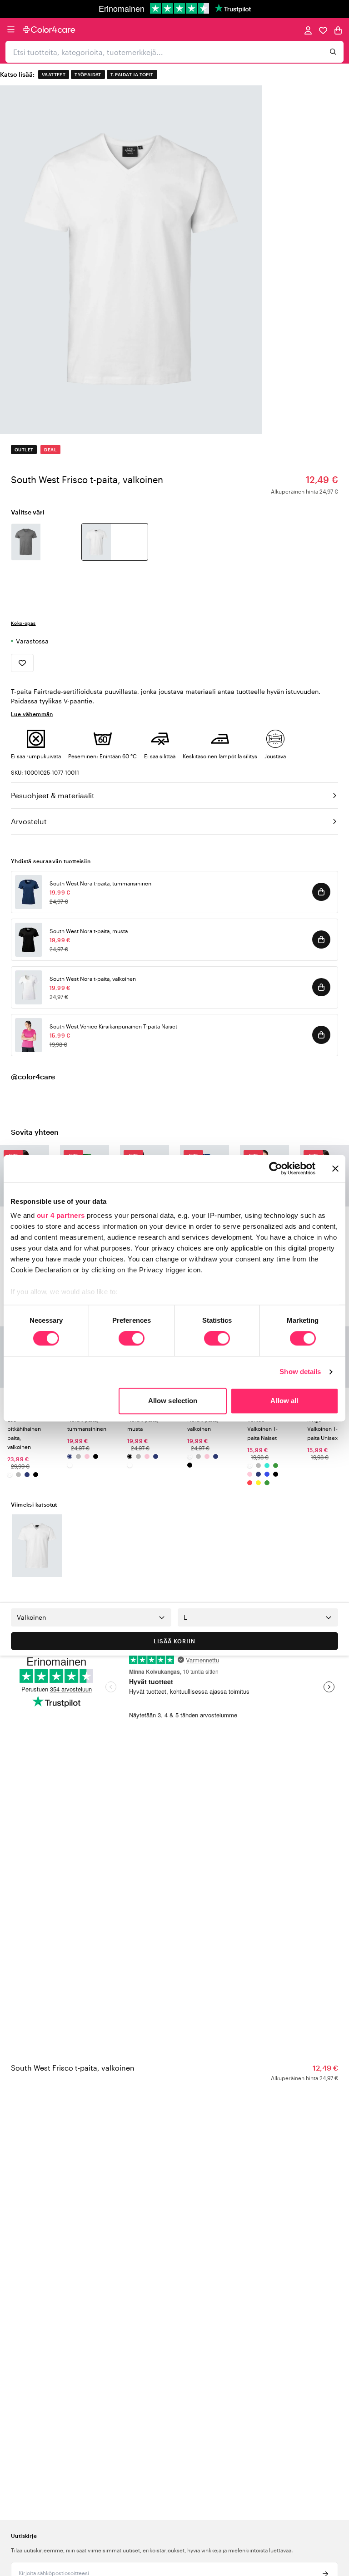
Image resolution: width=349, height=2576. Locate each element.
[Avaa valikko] (11, 30)
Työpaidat (88, 74)
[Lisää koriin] (321, 892)
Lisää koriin (174, 1641)
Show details (300, 1372)
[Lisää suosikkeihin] (22, 663)
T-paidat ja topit (132, 74)
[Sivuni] (308, 30)
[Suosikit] (323, 30)
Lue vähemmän (32, 714)
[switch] (132, 1340)
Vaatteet (54, 74)
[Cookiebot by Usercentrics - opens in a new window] (276, 1168)
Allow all (284, 1401)
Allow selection (173, 1401)
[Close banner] (335, 1168)
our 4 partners (61, 1215)
